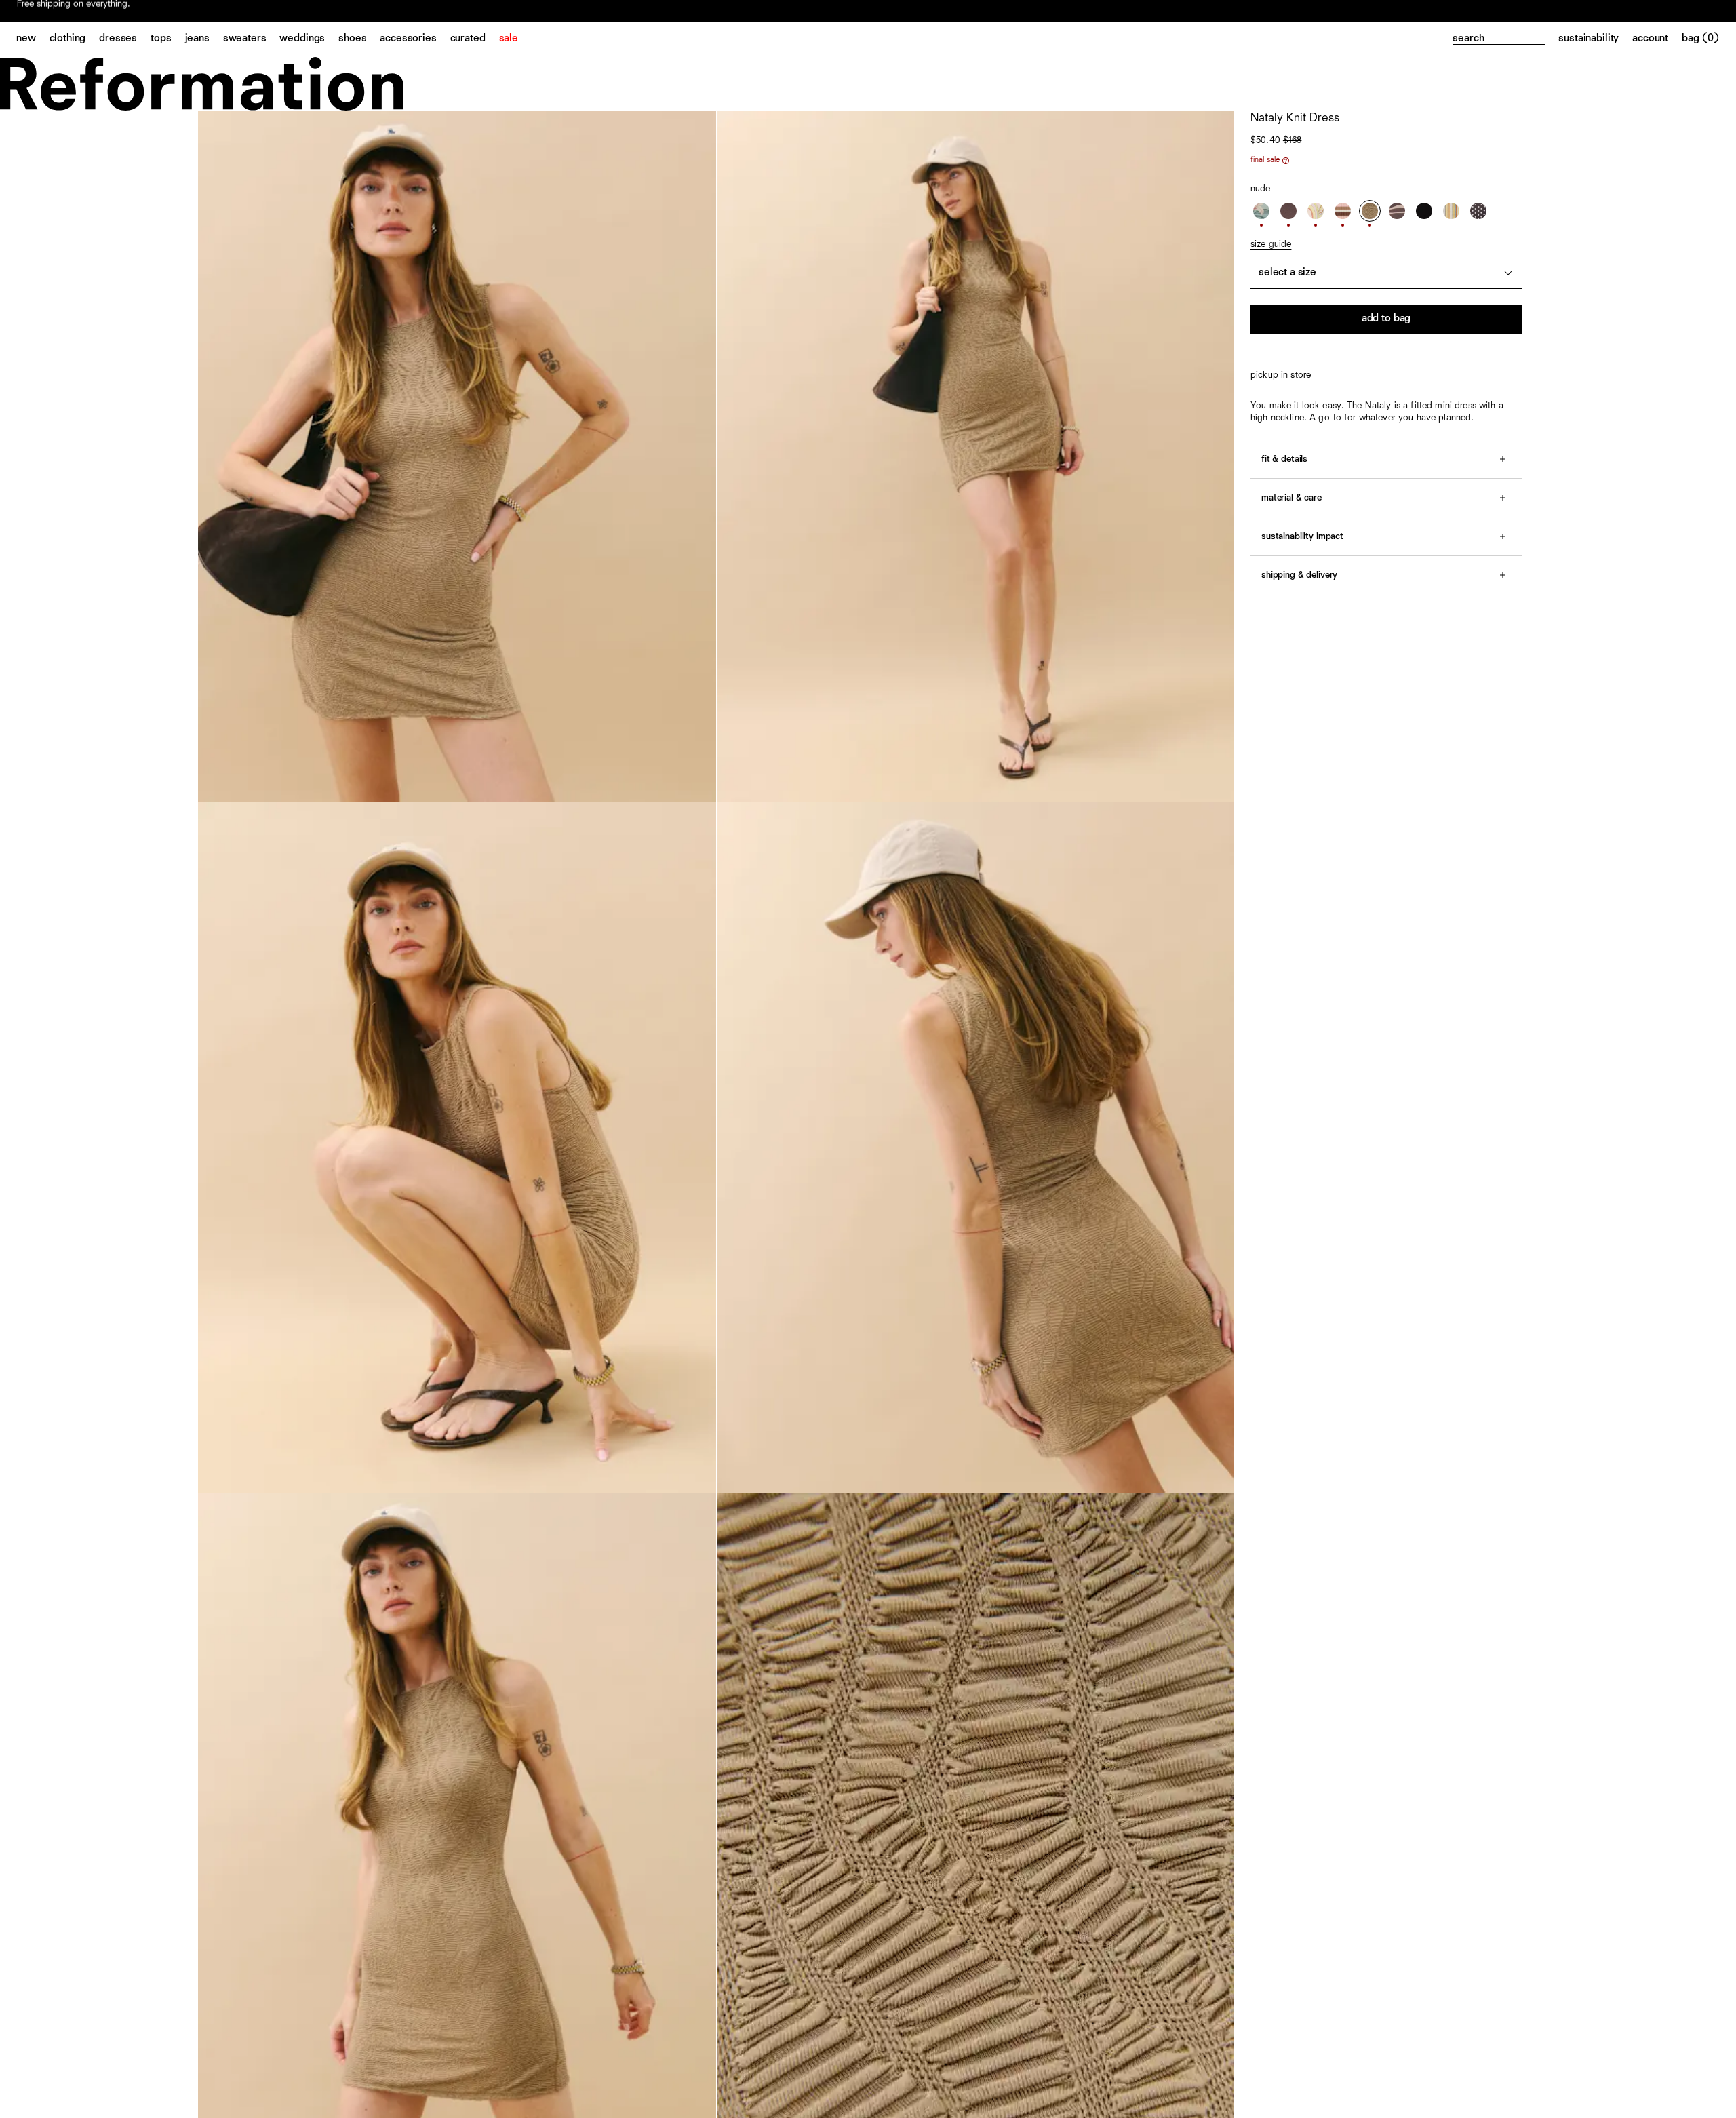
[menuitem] (33, 39)
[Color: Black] (1424, 211)
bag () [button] (1701, 39)
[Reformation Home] (868, 84)
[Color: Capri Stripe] (1451, 211)
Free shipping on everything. (74, 12)
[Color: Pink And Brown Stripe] (1343, 211)
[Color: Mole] (1288, 211)
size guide (1271, 244)
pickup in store (1281, 375)
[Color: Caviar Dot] (1478, 211)
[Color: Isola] (1316, 211)
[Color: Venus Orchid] (1261, 211)
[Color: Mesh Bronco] (1397, 211)
